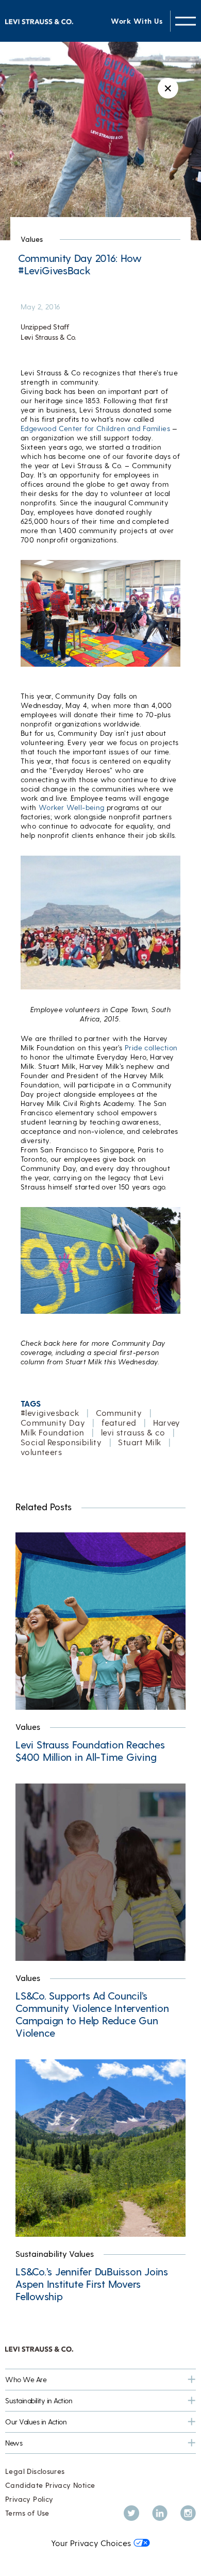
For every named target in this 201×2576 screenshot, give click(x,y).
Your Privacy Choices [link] (91, 2543)
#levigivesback (50, 1413)
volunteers (41, 1452)
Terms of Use (27, 2513)
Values (32, 239)
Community (119, 1413)
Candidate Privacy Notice (50, 2485)
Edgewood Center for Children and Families (95, 428)
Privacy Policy (29, 2499)
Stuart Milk (139, 1442)
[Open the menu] (186, 21)
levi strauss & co (133, 1432)
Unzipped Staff (45, 327)
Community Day (53, 1422)
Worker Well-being (72, 807)
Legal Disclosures (35, 2471)
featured (119, 1422)
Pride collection (151, 1047)
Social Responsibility (61, 1442)
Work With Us (137, 21)
